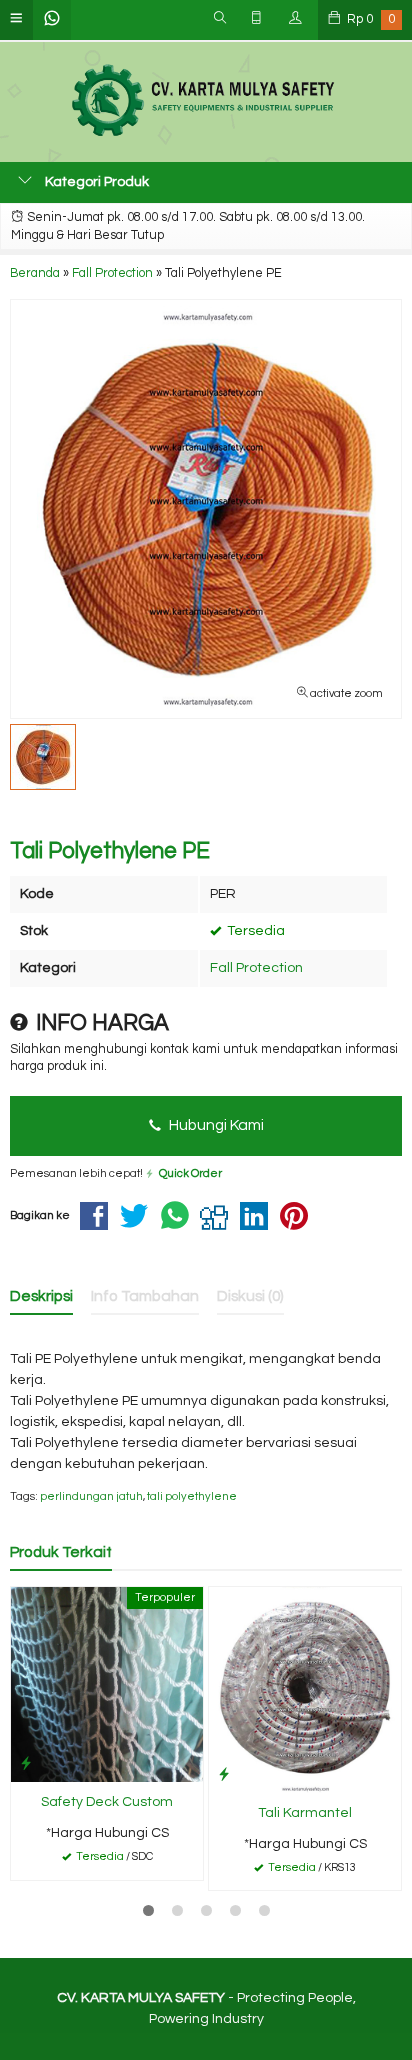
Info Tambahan (145, 1296)
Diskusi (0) (250, 1296)
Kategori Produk (95, 182)
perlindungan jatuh (91, 1496)
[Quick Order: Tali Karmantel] (224, 1774)
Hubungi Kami (215, 1125)
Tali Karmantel (305, 1813)
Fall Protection (256, 968)
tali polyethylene (192, 1496)
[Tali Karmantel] (305, 1689)
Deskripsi (41, 1296)
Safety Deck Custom (107, 1802)
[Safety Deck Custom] (107, 1684)
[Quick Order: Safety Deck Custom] (26, 1763)
